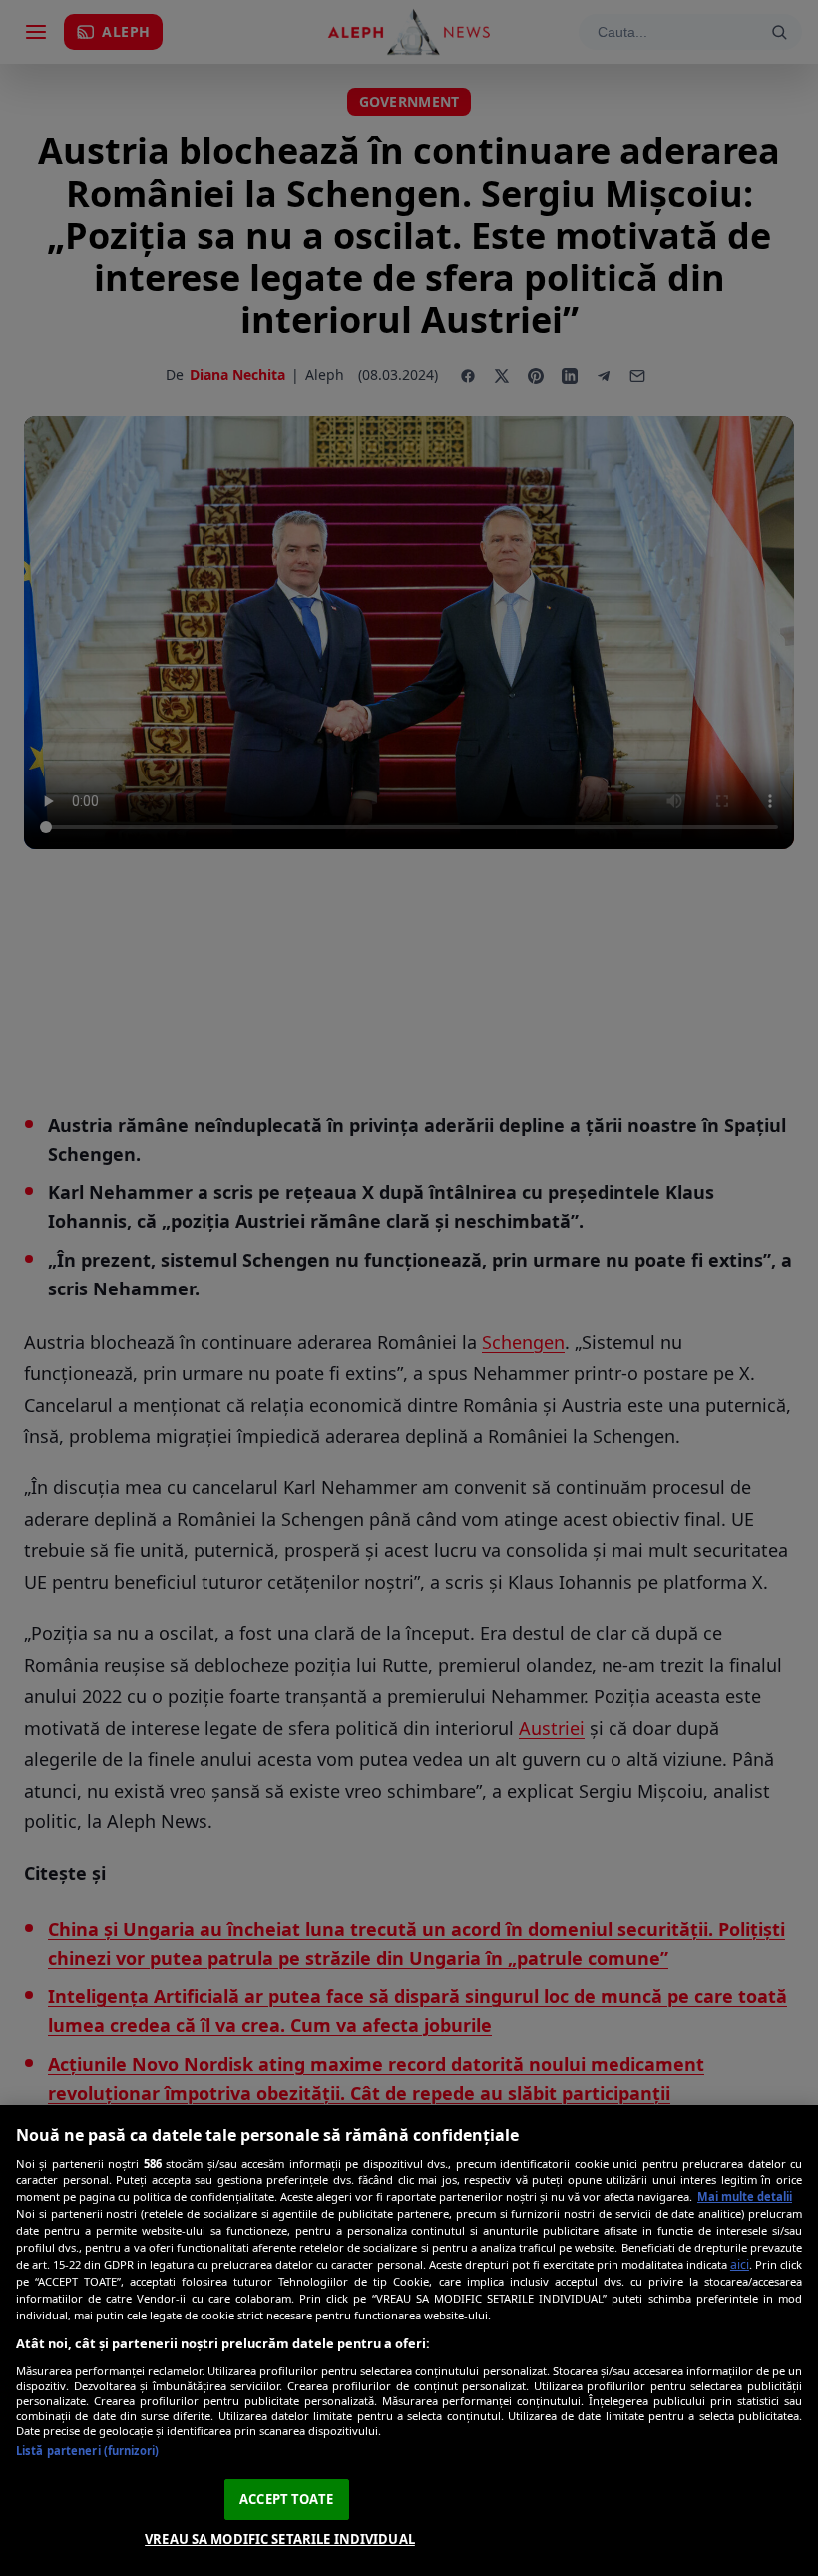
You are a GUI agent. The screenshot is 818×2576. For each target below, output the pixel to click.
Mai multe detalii (745, 2196)
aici (740, 2264)
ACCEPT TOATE (286, 2499)
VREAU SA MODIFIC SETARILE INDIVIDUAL (280, 2539)
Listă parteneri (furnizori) (87, 2451)
